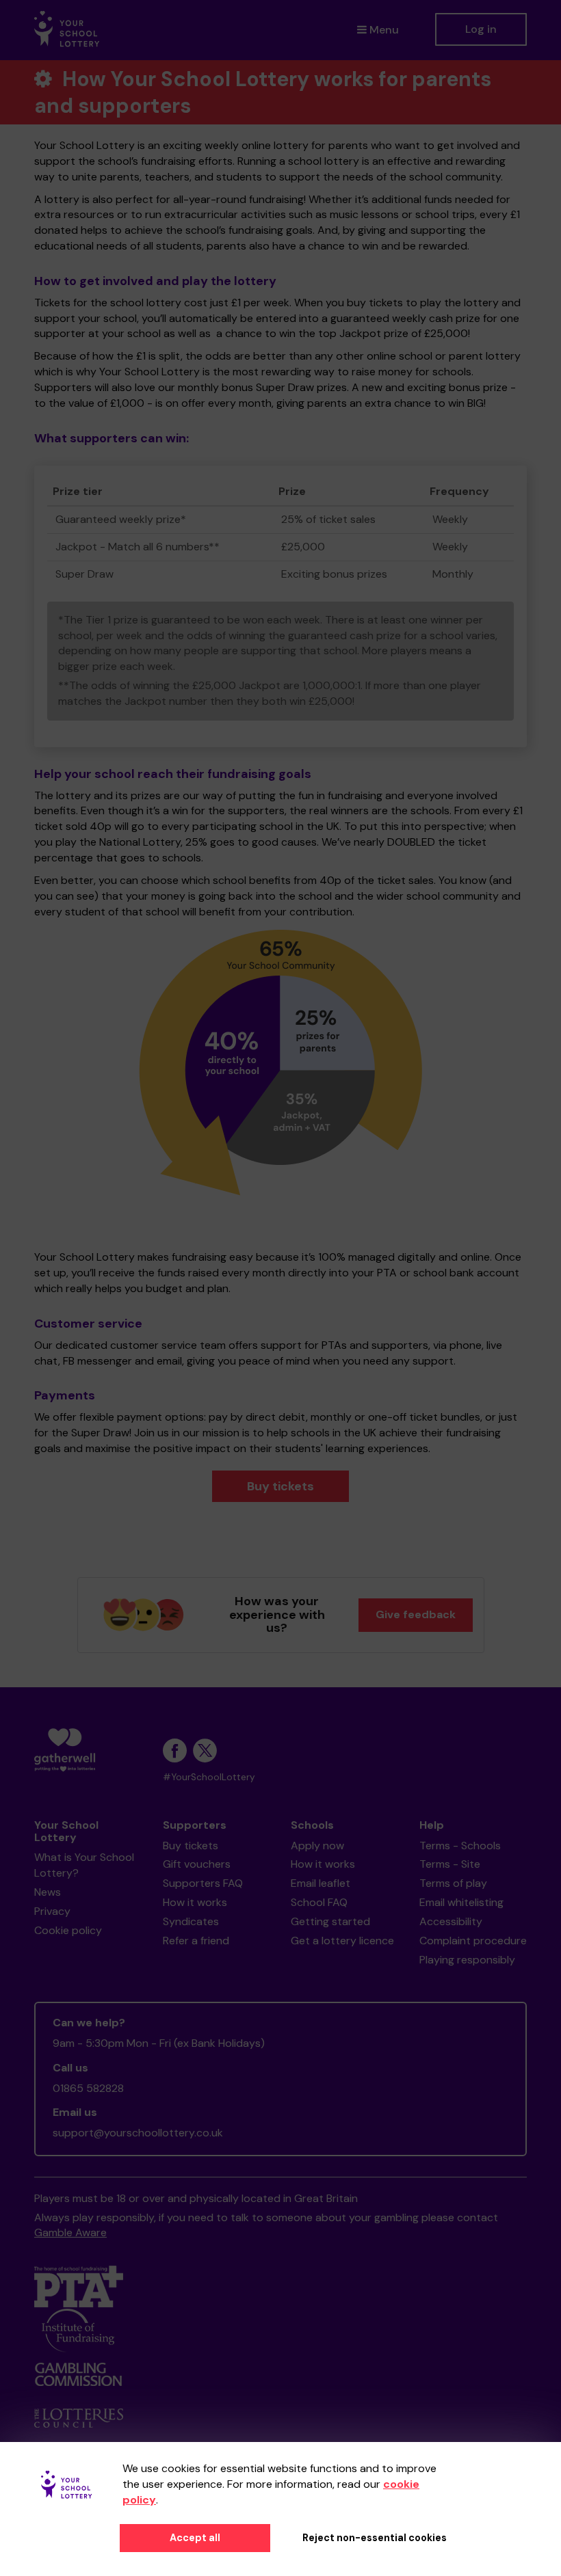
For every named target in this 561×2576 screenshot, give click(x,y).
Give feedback (416, 1614)
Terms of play (453, 1883)
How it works (195, 1902)
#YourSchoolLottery (209, 1777)
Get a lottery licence (342, 1941)
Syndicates (191, 1921)
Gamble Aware (70, 2232)
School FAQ (319, 1902)
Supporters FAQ (203, 1883)
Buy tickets (280, 1486)
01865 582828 (88, 2088)
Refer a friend (196, 1941)
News (48, 1892)
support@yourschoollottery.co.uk (138, 2133)
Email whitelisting (461, 1902)
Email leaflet (321, 1883)
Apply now (317, 1846)
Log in (481, 29)
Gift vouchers (197, 1864)
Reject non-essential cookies (375, 2538)
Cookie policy (68, 1930)
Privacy (52, 1911)
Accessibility (451, 1921)
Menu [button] (384, 30)
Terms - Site (450, 1864)
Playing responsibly (467, 1960)
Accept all (195, 2538)
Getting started (330, 1921)
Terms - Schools (460, 1846)
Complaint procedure (473, 1941)
